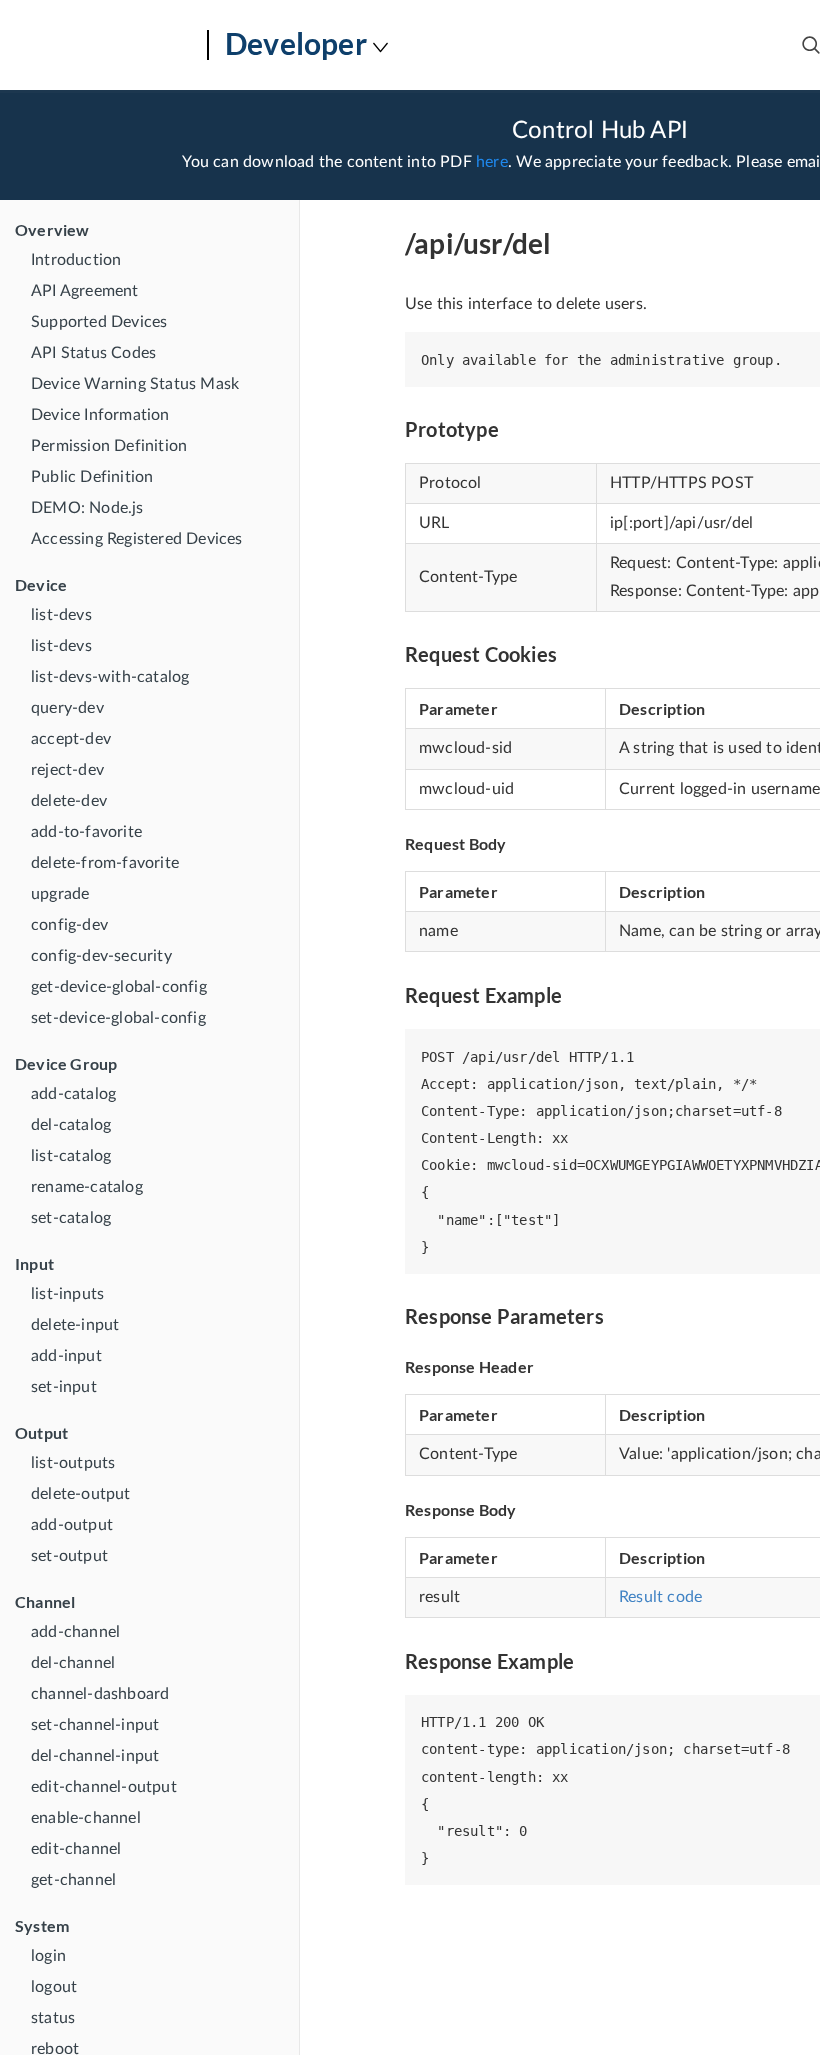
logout (54, 1987)
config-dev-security (101, 956)
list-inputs (67, 1294)
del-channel (73, 1663)
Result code (660, 1597)
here (492, 162)
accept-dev (71, 739)
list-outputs (73, 1463)
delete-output (81, 1494)
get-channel (73, 1880)
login (48, 1956)
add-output (72, 1525)
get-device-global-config (119, 987)
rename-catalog (87, 1187)
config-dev (69, 925)
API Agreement (85, 291)
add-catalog (73, 1094)
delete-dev (69, 801)
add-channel (75, 1632)
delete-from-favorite (105, 863)
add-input (66, 1356)
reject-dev (67, 770)
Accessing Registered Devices (137, 539)
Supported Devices (99, 322)
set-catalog (71, 1218)
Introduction (76, 260)
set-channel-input (95, 1725)
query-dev (67, 708)
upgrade (60, 894)
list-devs (61, 615)
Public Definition (92, 477)
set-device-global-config (118, 1018)
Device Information (100, 415)
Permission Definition (109, 446)
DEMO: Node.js (87, 508)
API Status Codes (93, 353)
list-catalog (71, 1156)
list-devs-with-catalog (110, 677)
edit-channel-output (104, 1787)
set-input (64, 1387)
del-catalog (71, 1125)
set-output (69, 1556)
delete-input (75, 1325)
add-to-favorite (86, 832)
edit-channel (76, 1849)
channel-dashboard (100, 1694)
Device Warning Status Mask (135, 384)
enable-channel (86, 1818)
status (53, 2018)
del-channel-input (95, 1756)
